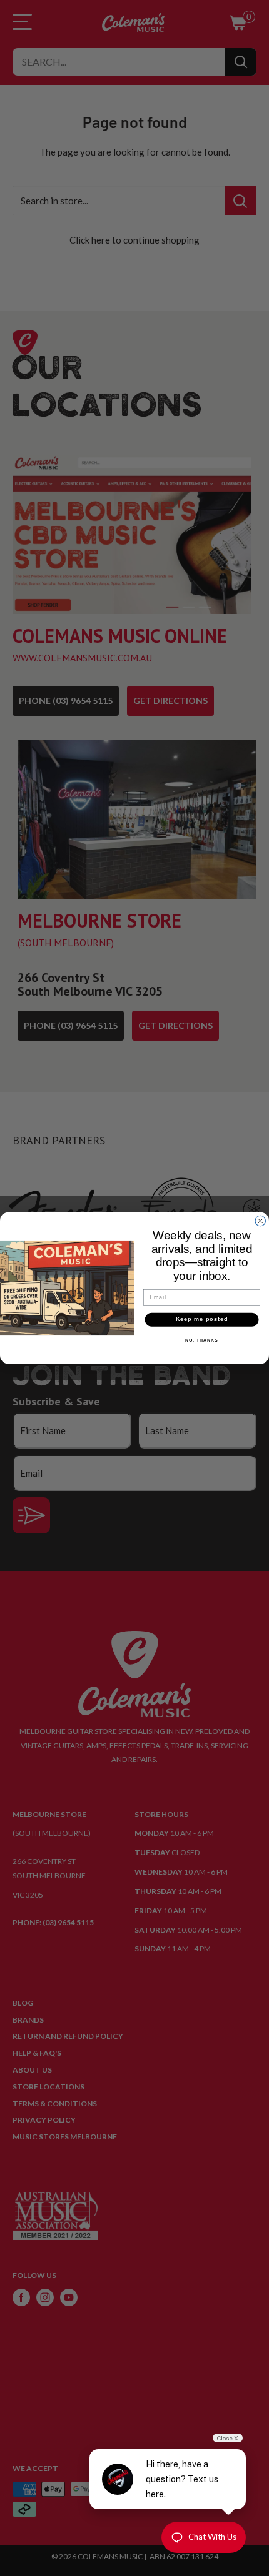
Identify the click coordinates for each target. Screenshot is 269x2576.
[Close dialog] (261, 1221)
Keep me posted (202, 1320)
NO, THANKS (201, 1340)
